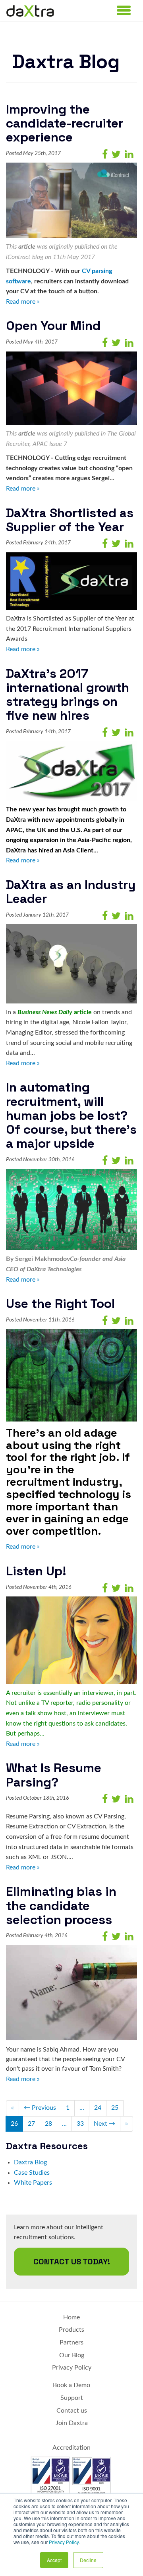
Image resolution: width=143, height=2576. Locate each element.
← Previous (40, 2108)
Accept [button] (54, 2560)
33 (80, 2124)
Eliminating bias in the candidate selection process (61, 1905)
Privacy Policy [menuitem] (72, 2368)
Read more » (23, 302)
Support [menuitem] (72, 2398)
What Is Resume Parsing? (54, 1775)
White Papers (33, 2183)
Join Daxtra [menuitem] (72, 2423)
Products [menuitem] (71, 2330)
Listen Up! (36, 1571)
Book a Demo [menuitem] (71, 2385)
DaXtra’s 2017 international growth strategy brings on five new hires (68, 695)
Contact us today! (72, 2262)
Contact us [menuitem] (72, 2411)
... (82, 2108)
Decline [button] (88, 2560)
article (27, 247)
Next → (104, 2124)
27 (31, 2124)
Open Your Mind (53, 326)
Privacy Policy (64, 2542)
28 (48, 2124)
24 (98, 2108)
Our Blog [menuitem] (72, 2355)
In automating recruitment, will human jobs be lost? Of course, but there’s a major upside (71, 1115)
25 (115, 2108)
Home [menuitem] (71, 2317)
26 (14, 2124)
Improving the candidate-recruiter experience (65, 123)
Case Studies (32, 2173)
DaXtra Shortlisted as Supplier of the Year (70, 520)
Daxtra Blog (30, 2162)
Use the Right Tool (60, 1304)
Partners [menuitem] (71, 2342)
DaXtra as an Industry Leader (71, 892)
